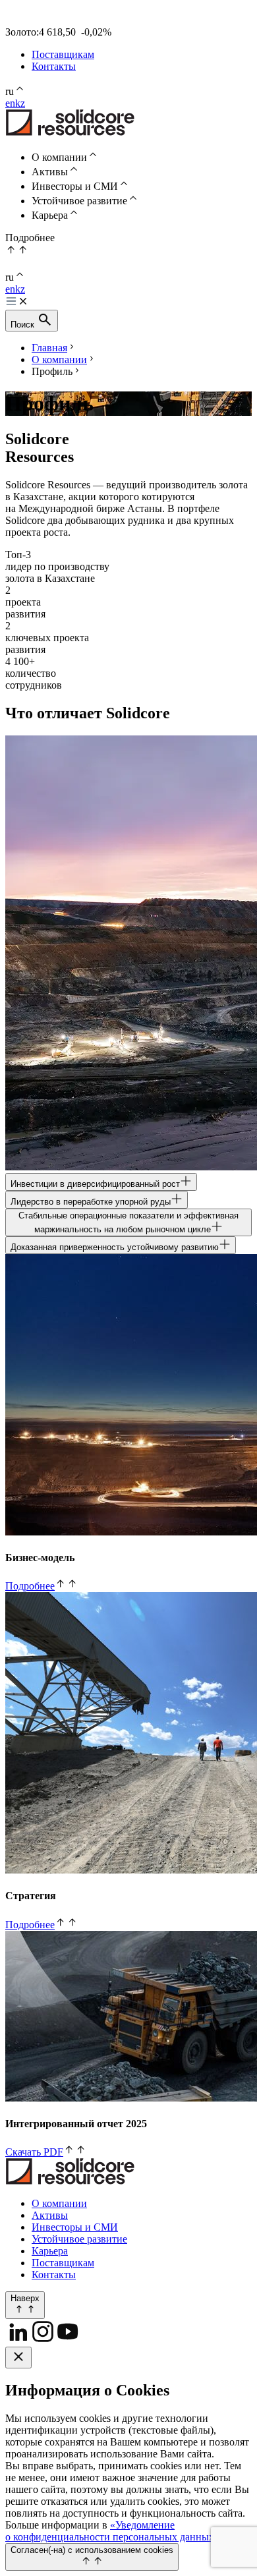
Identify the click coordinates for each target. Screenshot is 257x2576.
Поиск (24, 325)
